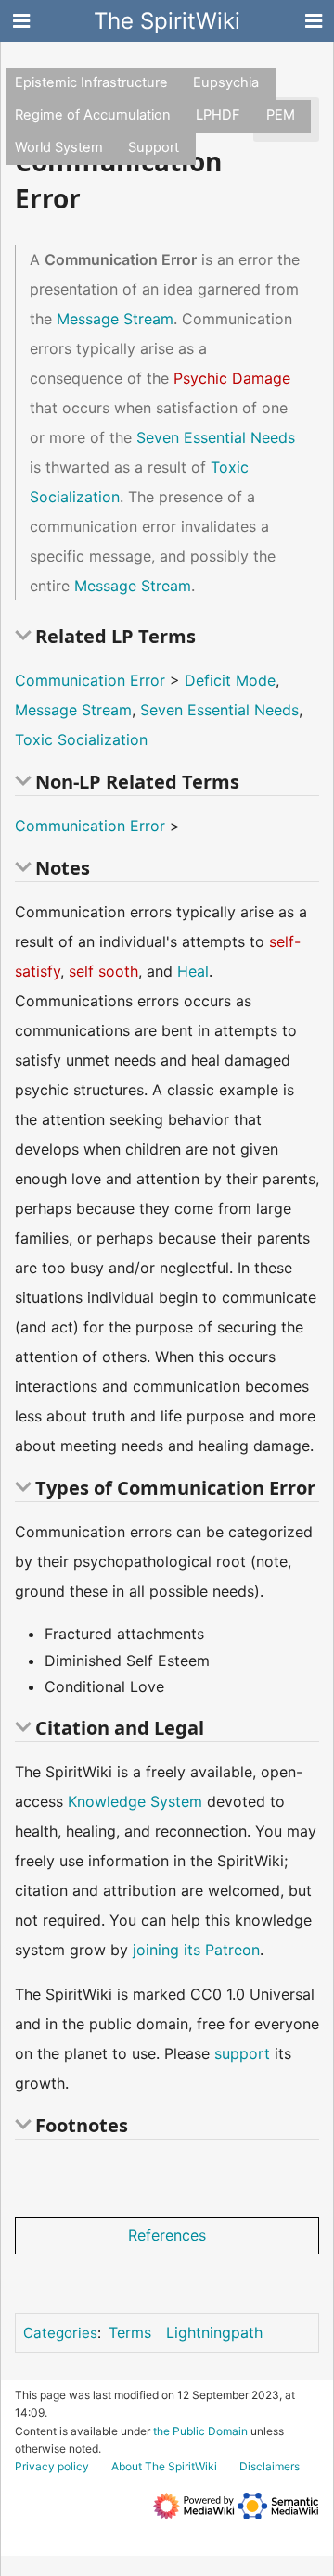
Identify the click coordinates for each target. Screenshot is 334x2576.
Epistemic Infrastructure (91, 82)
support (242, 2053)
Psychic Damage (232, 378)
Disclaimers (270, 2466)
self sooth (103, 971)
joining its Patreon (196, 1950)
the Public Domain (200, 2431)
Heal (193, 971)
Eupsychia (226, 82)
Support (154, 147)
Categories (60, 2333)
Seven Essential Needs (216, 437)
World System (59, 147)
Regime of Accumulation (93, 115)
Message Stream (115, 319)
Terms (130, 2332)
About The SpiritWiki (164, 2466)
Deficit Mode (230, 680)
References (167, 2235)
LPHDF (218, 115)
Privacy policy (52, 2466)
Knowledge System (135, 1801)
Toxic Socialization (81, 739)
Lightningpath (214, 2332)
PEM (281, 115)
